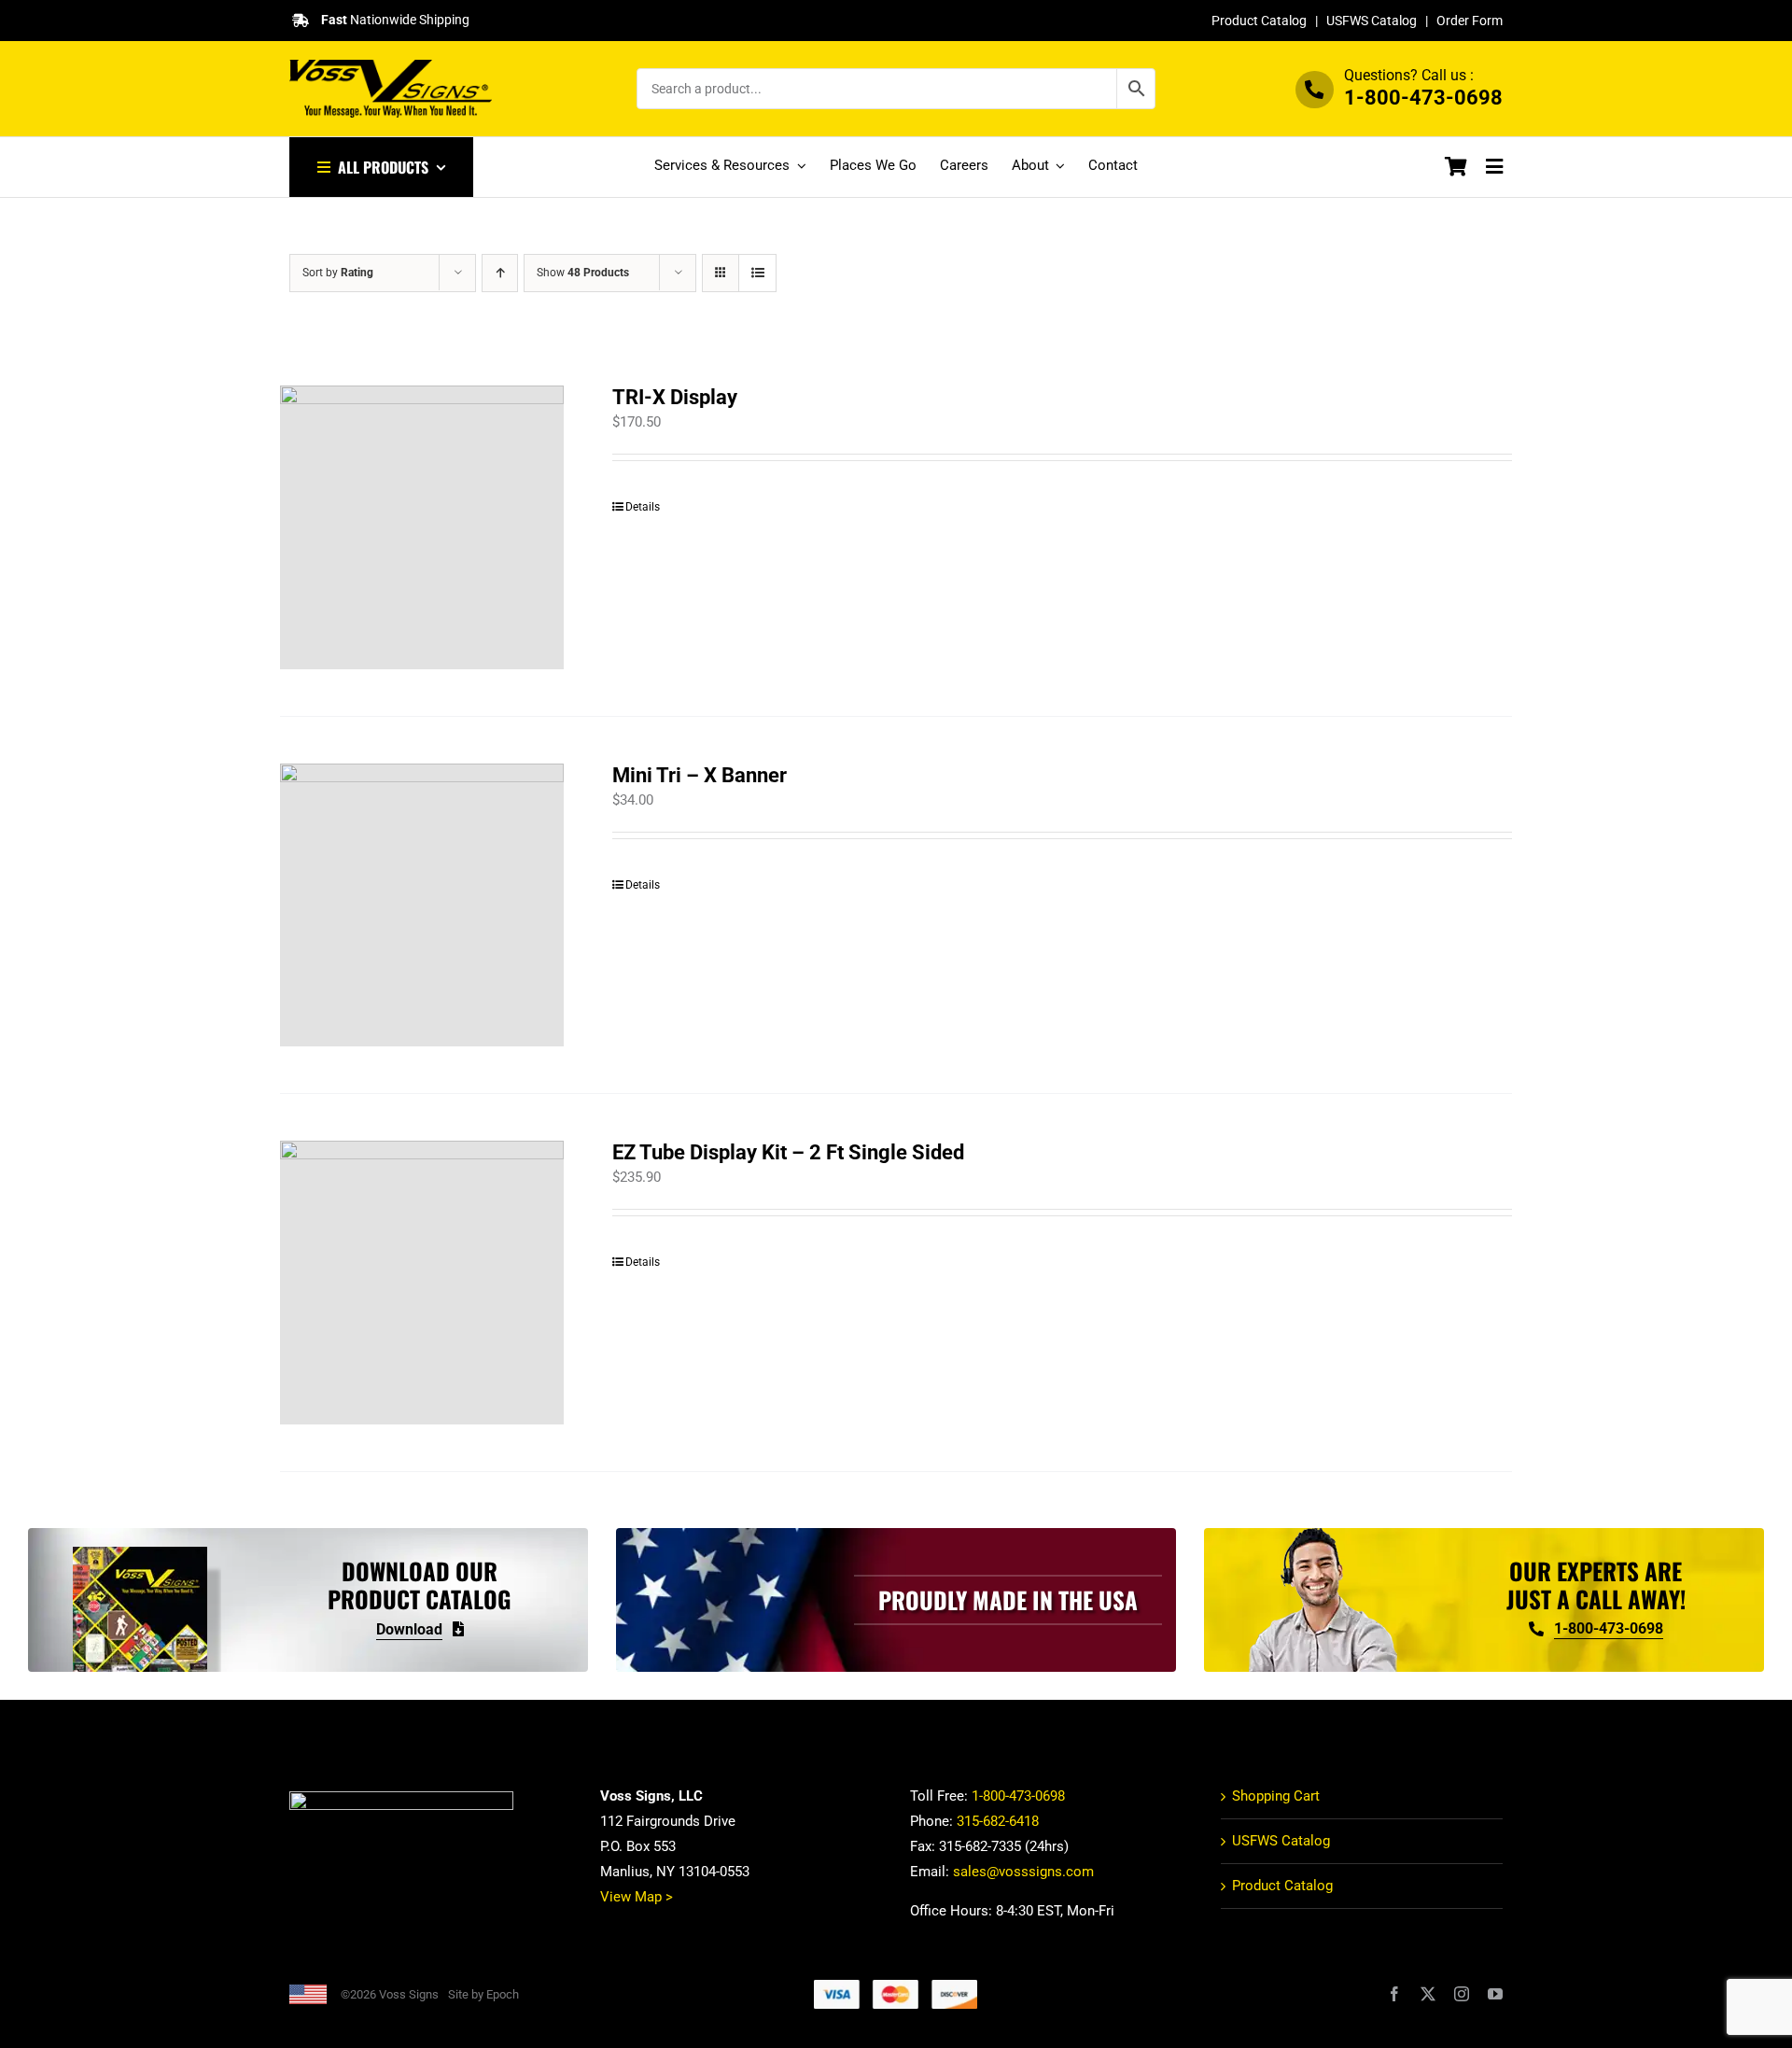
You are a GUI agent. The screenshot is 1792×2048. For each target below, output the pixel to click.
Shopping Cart (1276, 1796)
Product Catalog (1259, 21)
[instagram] (1462, 1994)
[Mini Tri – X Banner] (422, 905)
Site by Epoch (483, 1994)
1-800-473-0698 (1423, 98)
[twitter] (1428, 1994)
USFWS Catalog (1372, 21)
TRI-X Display (675, 397)
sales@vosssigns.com (1023, 1872)
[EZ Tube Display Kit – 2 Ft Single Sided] (422, 1283)
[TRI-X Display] (422, 527)
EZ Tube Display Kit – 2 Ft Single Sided (788, 1152)
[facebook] (1394, 1994)
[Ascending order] (500, 273)
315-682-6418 (998, 1821)
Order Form (1470, 21)
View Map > (637, 1897)
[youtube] (1495, 1994)
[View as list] (757, 273)
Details (643, 507)
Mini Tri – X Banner (700, 775)
